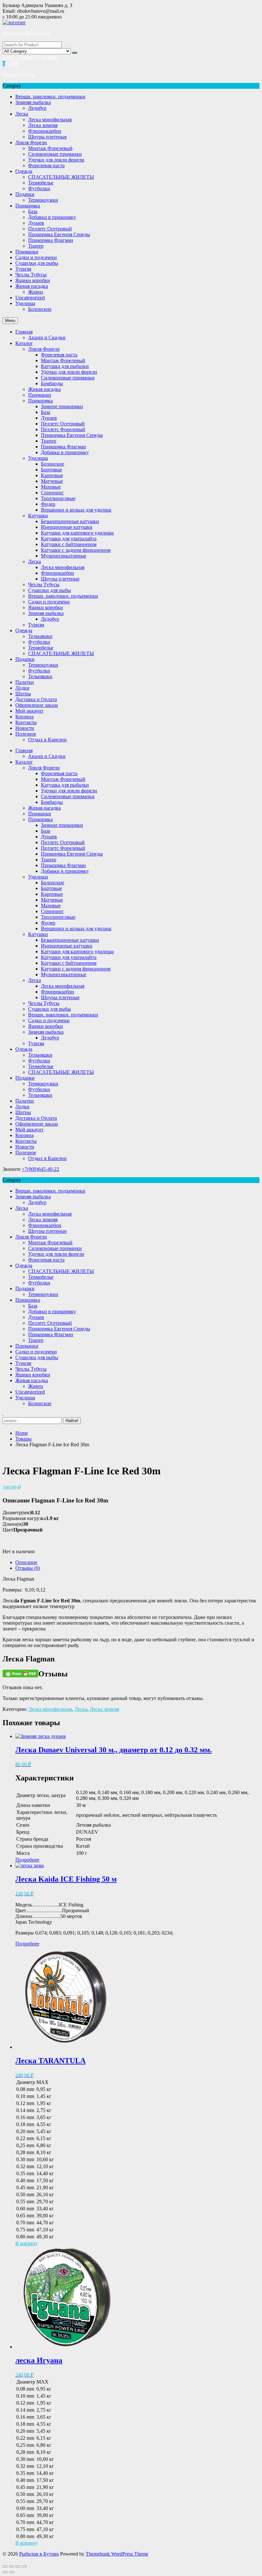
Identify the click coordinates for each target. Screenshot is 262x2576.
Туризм (23, 269)
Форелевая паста (46, 165)
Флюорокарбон (45, 131)
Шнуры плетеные (47, 137)
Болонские (40, 309)
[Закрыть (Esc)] (5, 2566)
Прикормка (28, 206)
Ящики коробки (33, 280)
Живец (36, 292)
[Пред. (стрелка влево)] (5, 2572)
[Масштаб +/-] (24, 2566)
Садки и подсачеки (36, 257)
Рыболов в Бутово (39, 2554)
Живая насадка (32, 286)
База (33, 211)
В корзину (27, 2243)
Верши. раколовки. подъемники (50, 97)
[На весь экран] (18, 2566)
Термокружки (43, 200)
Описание (26, 1562)
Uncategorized (30, 298)
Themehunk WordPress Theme (117, 2554)
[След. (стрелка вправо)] (12, 2572)
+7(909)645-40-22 (40, 1169)
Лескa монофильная (50, 120)
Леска (22, 114)
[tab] (137, 1562)
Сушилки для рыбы (37, 263)
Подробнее (27, 1860)
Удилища (25, 303)
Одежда (24, 171)
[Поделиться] (12, 2566)
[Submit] (74, 53)
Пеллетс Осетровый (50, 229)
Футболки (39, 188)
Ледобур (37, 108)
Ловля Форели (31, 142)
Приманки (27, 252)
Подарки (25, 194)
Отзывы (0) (28, 1568)
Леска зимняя (43, 125)
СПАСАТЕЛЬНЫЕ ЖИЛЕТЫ (61, 177)
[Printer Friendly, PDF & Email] (20, 1673)
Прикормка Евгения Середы (59, 234)
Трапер (36, 246)
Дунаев (36, 223)
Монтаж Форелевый (50, 148)
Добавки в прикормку (52, 217)
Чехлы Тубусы (31, 275)
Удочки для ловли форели (56, 160)
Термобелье (41, 183)
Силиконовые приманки (55, 154)
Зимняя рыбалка (33, 102)
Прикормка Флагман (51, 240)
